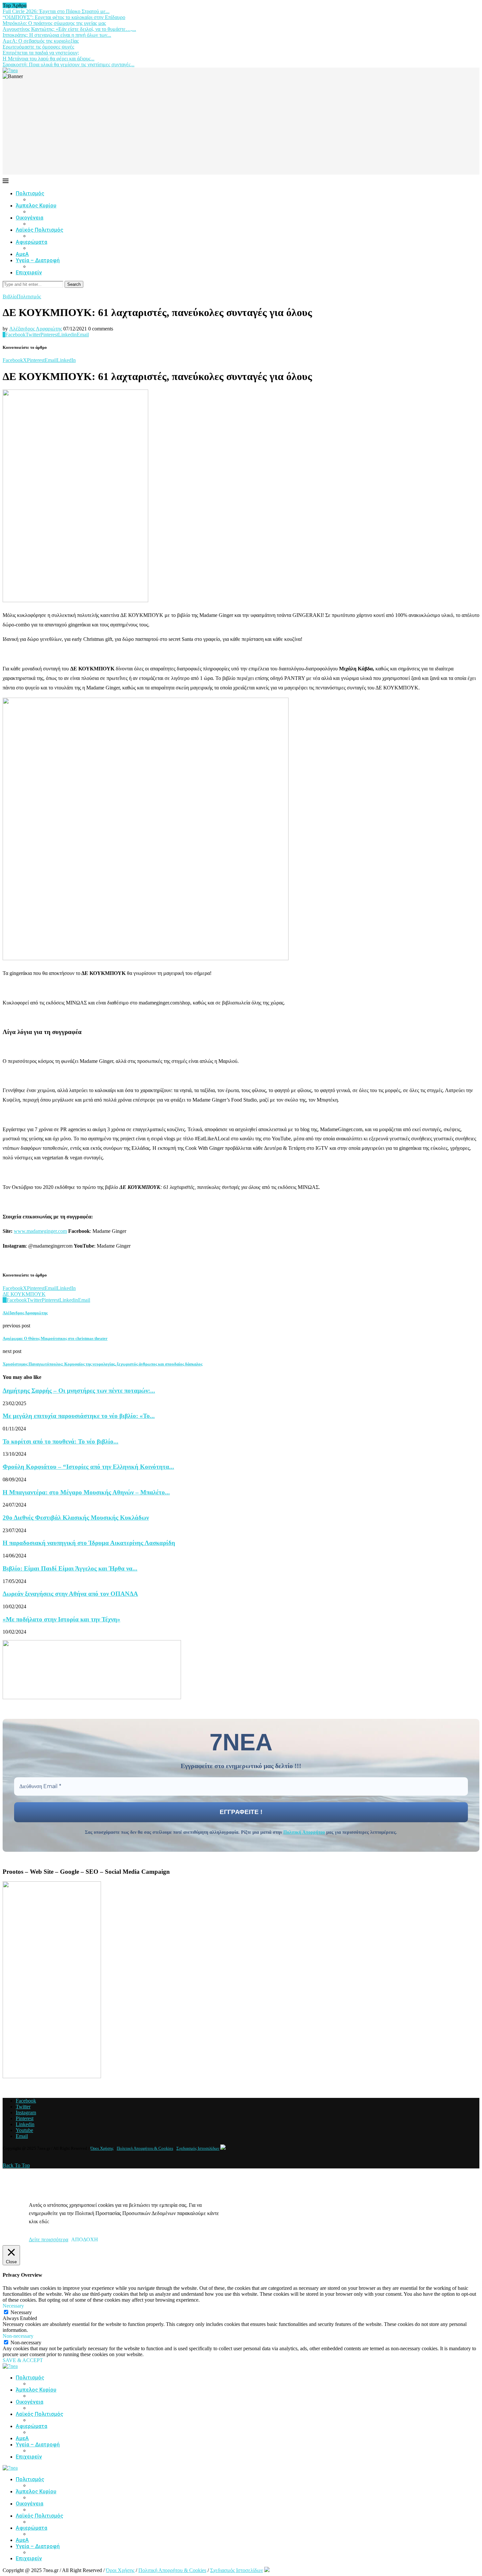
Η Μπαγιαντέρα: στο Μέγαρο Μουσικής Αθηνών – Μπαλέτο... (86, 1492)
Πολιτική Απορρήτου (304, 1832)
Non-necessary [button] (18, 2336)
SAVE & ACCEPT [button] (23, 2360)
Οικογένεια (30, 218)
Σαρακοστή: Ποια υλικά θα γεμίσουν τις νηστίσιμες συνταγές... (69, 64)
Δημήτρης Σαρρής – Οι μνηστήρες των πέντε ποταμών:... (79, 1391)
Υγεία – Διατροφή (38, 260)
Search (74, 284)
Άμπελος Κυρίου (36, 206)
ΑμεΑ (22, 254)
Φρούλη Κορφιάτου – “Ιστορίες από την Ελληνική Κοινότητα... (88, 1467)
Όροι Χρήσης (102, 2148)
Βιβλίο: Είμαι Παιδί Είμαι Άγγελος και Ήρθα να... (70, 1568)
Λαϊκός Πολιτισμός (40, 230)
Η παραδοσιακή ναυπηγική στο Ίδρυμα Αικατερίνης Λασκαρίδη (89, 1543)
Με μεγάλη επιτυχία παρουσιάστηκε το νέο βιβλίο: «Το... (79, 1416)
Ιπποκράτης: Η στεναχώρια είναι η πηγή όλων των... (57, 35)
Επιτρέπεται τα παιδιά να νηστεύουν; (41, 53)
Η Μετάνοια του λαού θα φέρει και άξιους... (49, 59)
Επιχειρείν (29, 273)
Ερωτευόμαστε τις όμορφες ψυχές (38, 47)
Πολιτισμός (30, 193)
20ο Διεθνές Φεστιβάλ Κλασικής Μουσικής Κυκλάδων (76, 1518)
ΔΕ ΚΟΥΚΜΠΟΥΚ (24, 1294)
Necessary (21, 2312)
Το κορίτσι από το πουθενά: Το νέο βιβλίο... (60, 1441)
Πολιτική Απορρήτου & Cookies (145, 2148)
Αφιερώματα (31, 242)
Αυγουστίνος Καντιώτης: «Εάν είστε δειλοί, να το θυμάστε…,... (69, 29)
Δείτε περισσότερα (49, 2239)
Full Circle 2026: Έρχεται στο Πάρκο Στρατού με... (56, 11)
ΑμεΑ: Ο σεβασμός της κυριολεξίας (41, 41)
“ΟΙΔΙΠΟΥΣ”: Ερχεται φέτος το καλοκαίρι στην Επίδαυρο (64, 17)
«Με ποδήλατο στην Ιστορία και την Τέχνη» (61, 1619)
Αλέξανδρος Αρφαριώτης (36, 329)
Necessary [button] (13, 2306)
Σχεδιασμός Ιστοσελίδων (198, 2148)
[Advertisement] (241, 129)
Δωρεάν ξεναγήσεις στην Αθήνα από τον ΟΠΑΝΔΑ (70, 1594)
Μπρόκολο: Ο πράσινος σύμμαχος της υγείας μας (54, 23)
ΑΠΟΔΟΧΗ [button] (85, 2239)
